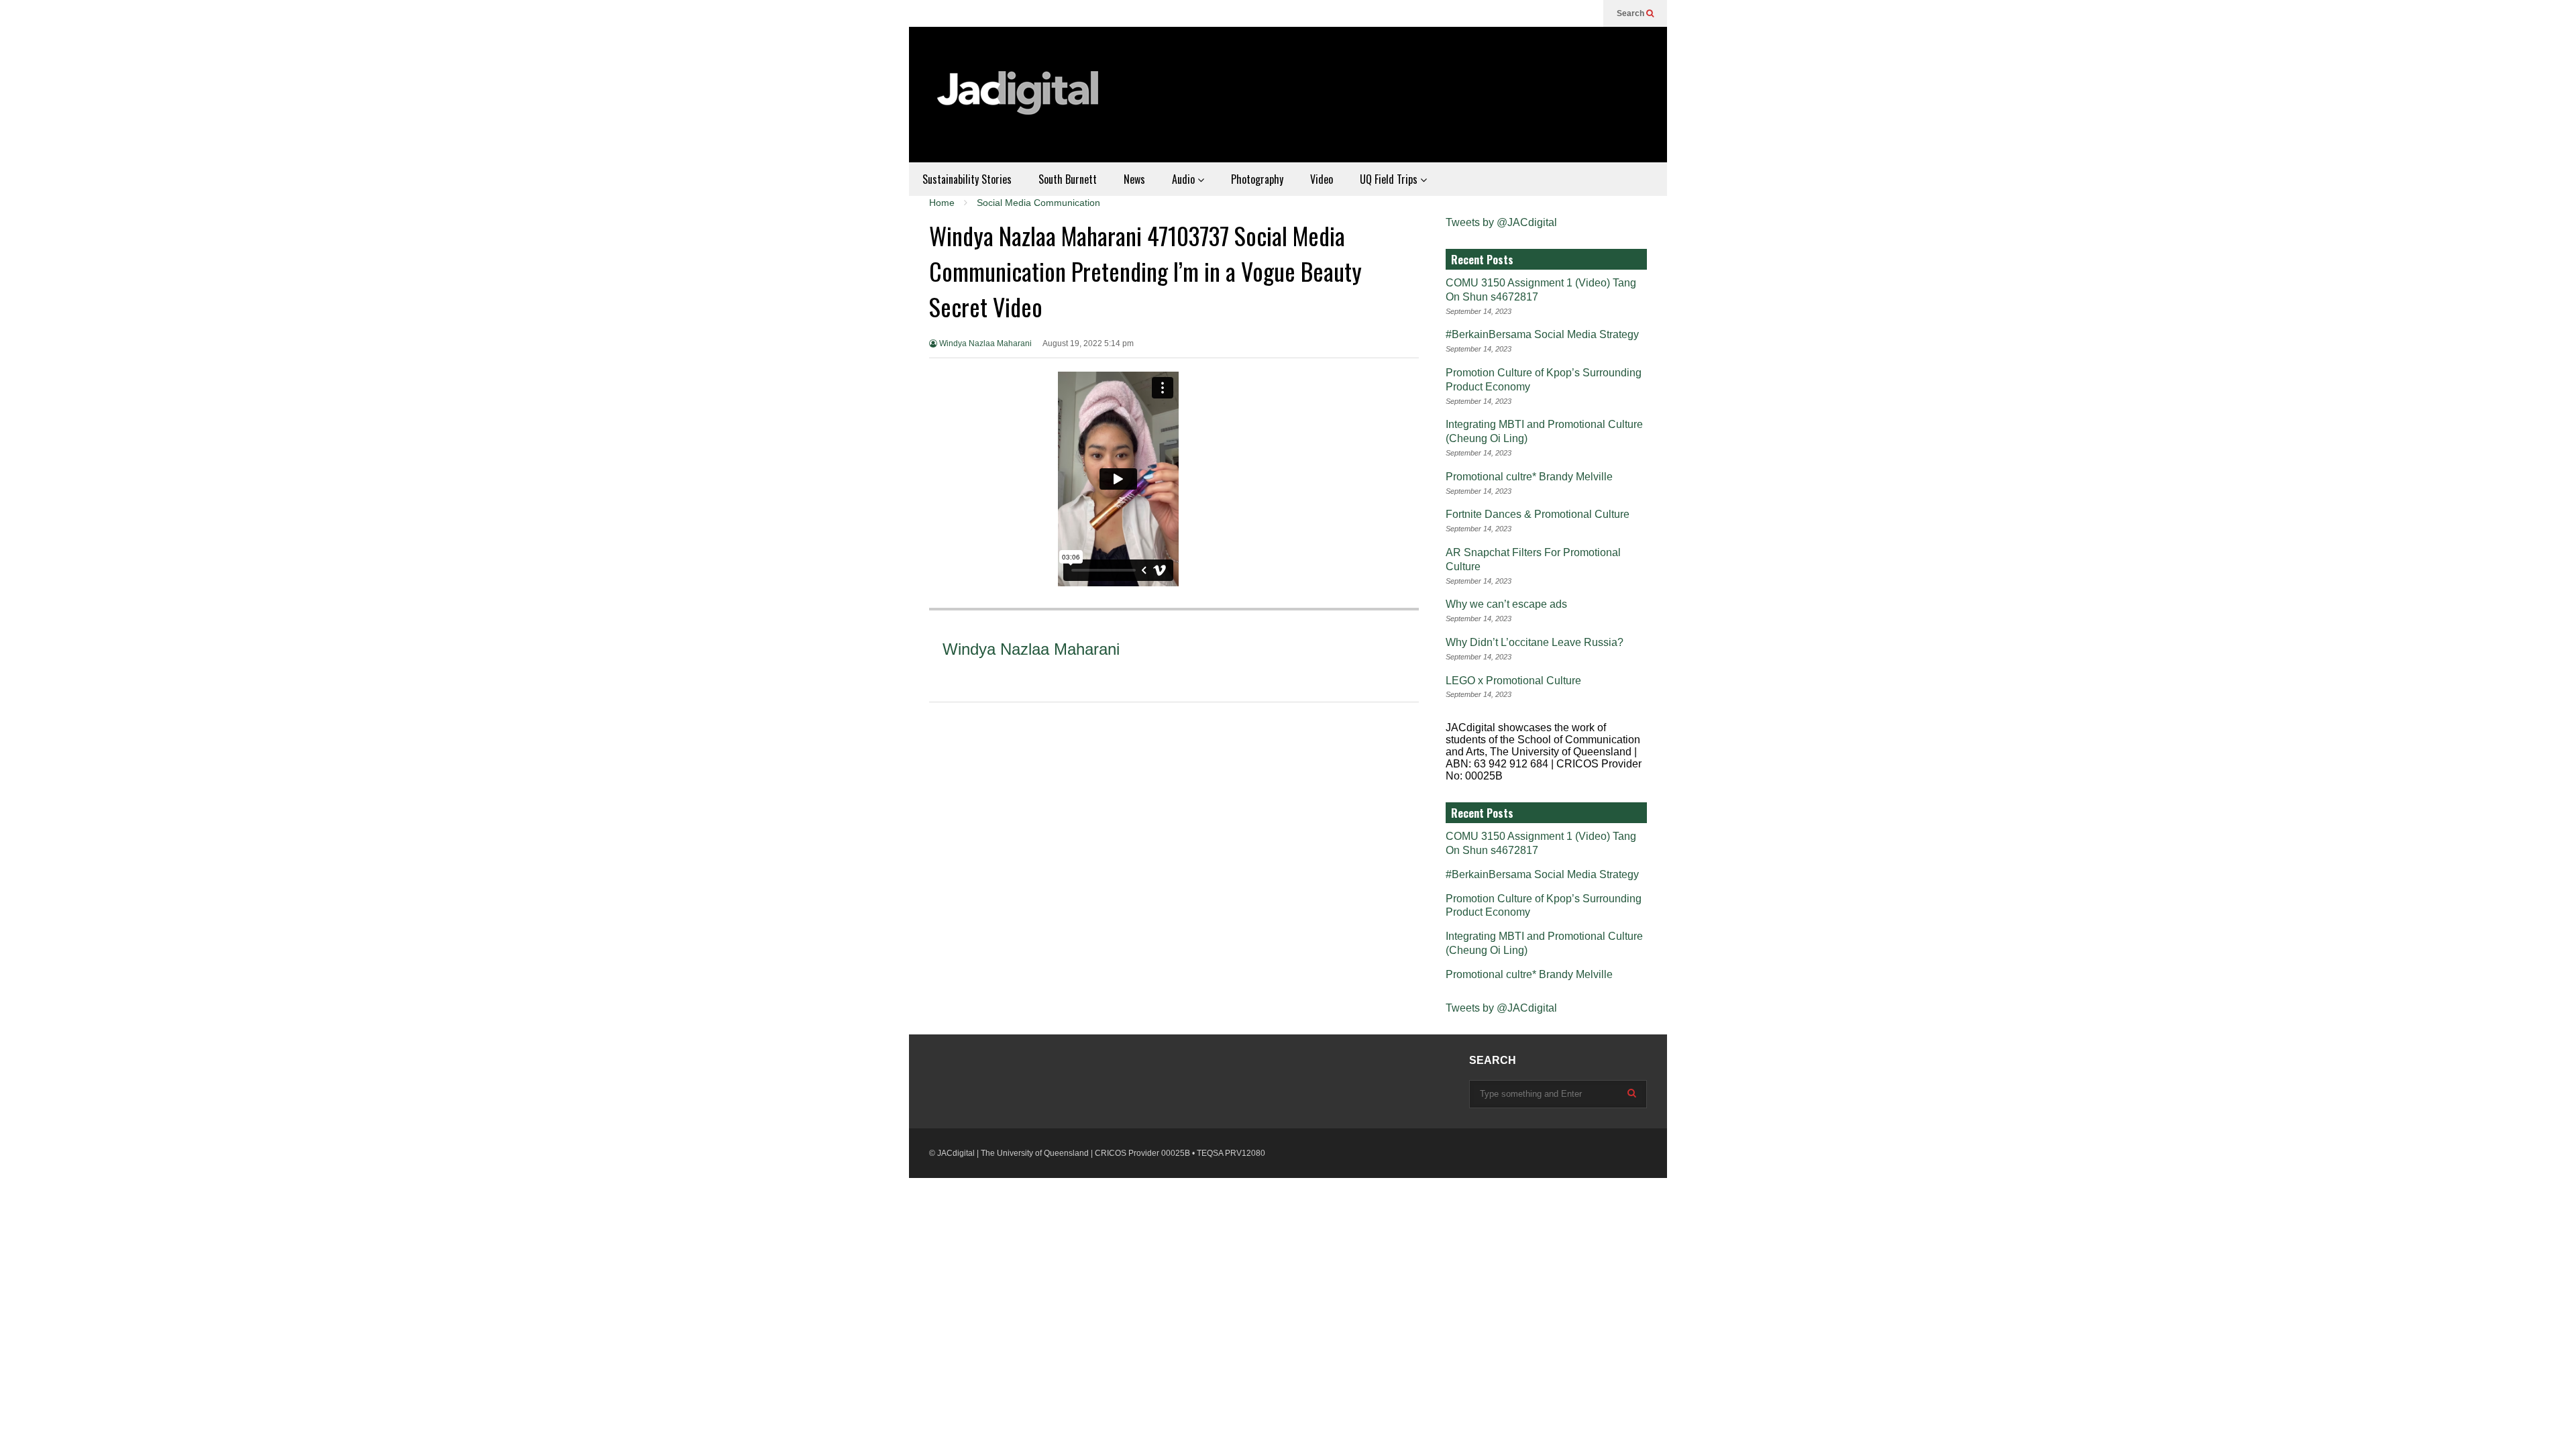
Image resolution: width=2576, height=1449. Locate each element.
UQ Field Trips (1390, 179)
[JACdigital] (1020, 101)
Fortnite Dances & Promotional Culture (1538, 514)
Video (1322, 179)
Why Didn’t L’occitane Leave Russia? (1535, 642)
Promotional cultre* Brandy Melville (1529, 477)
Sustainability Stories (967, 179)
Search (1631, 13)
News (1134, 179)
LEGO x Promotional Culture (1513, 681)
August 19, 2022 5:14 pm (1088, 343)
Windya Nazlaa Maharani (984, 343)
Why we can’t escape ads (1506, 604)
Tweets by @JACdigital (1501, 222)
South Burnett (1068, 179)
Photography (1257, 179)
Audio (1185, 179)
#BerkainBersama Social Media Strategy (1542, 334)
